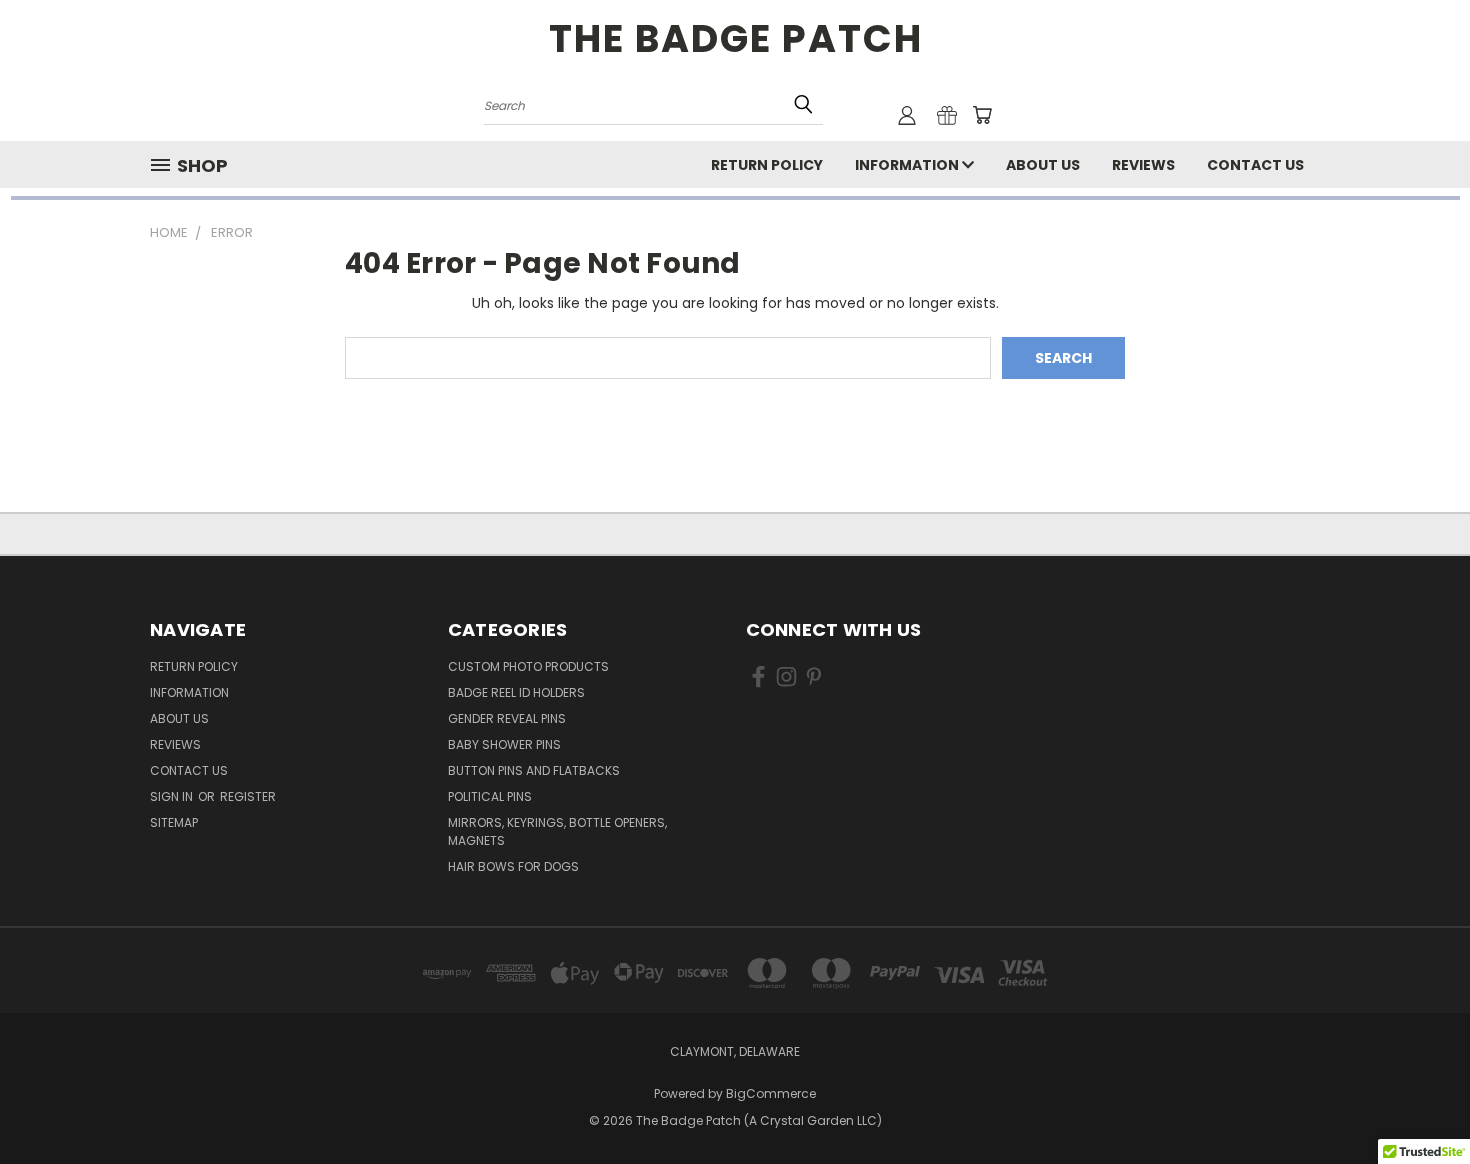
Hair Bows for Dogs (513, 866)
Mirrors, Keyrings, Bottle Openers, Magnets (557, 831)
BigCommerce (771, 1093)
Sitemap (174, 822)
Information (908, 165)
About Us (1043, 165)
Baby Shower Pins (504, 744)
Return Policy (767, 165)
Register (248, 796)
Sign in (173, 796)
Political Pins (490, 796)
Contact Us (1255, 165)
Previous (1417, 1101)
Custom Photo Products (528, 666)
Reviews (1143, 165)
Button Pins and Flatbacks (534, 770)
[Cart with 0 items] (982, 115)
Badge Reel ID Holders (516, 692)
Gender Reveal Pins (507, 718)
